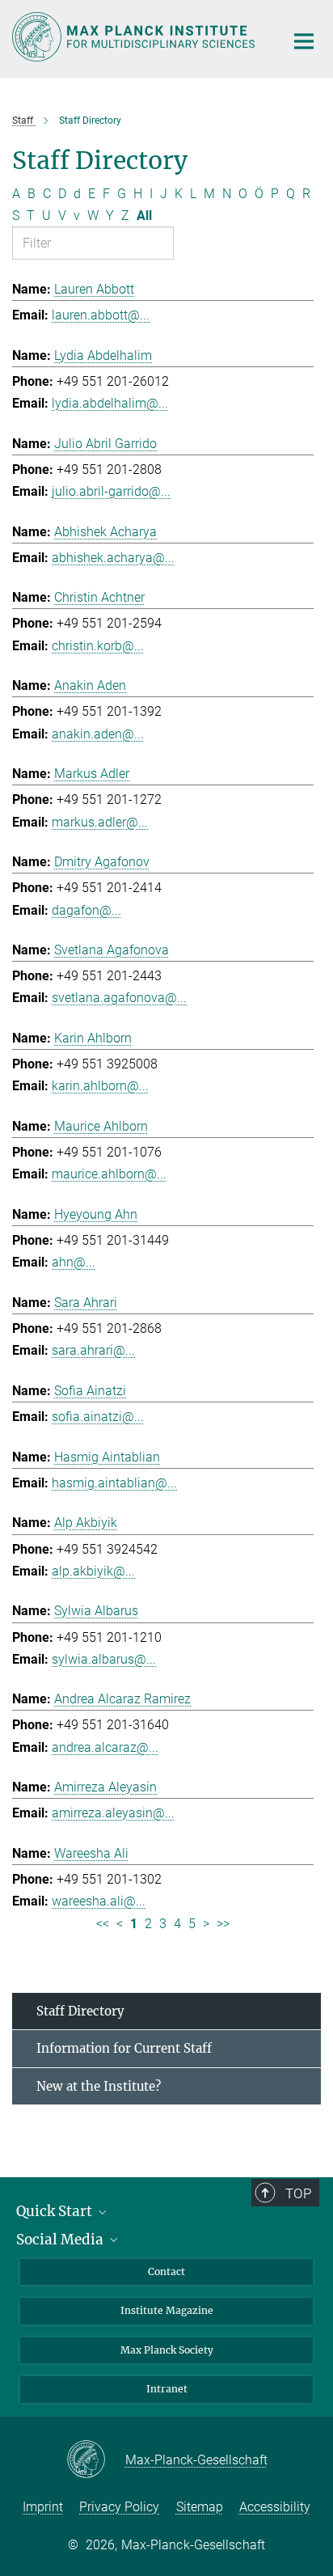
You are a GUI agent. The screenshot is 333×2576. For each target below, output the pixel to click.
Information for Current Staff (124, 2048)
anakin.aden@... (98, 734)
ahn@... (74, 1262)
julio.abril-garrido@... (111, 491)
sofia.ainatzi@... (98, 1417)
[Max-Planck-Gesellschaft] (96, 2460)
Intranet (167, 2389)
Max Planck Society (167, 2350)
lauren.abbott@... (101, 315)
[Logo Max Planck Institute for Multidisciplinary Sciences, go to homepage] (136, 37)
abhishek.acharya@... (113, 558)
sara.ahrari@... (93, 1350)
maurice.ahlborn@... (109, 1174)
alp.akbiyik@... (93, 1571)
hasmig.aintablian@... (114, 1483)
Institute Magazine (167, 2310)
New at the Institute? (99, 2086)
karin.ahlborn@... (100, 1086)
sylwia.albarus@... (104, 1659)
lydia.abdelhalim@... (110, 403)
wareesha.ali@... (99, 1901)
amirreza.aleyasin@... (113, 1813)
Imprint (43, 2507)
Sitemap (200, 2507)
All (144, 216)
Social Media (61, 2240)
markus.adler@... (100, 822)
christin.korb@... (98, 646)
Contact (166, 2271)
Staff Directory (80, 2011)
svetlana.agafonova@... (119, 998)
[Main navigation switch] (304, 41)
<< (103, 1924)
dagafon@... (86, 910)
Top (298, 2193)
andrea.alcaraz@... (105, 1747)
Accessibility (275, 2507)
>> (223, 1924)
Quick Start (56, 2211)
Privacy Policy (119, 2507)
